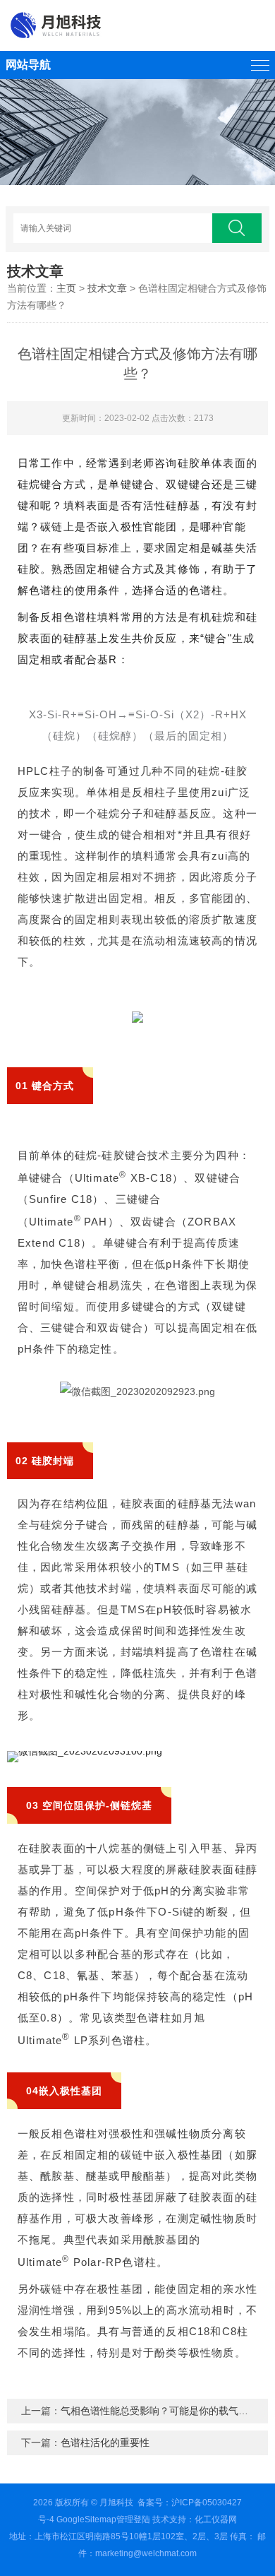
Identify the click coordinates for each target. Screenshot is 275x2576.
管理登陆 (133, 2519)
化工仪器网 (216, 2519)
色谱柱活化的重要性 (105, 2443)
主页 (66, 288)
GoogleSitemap (86, 2519)
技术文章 (107, 288)
